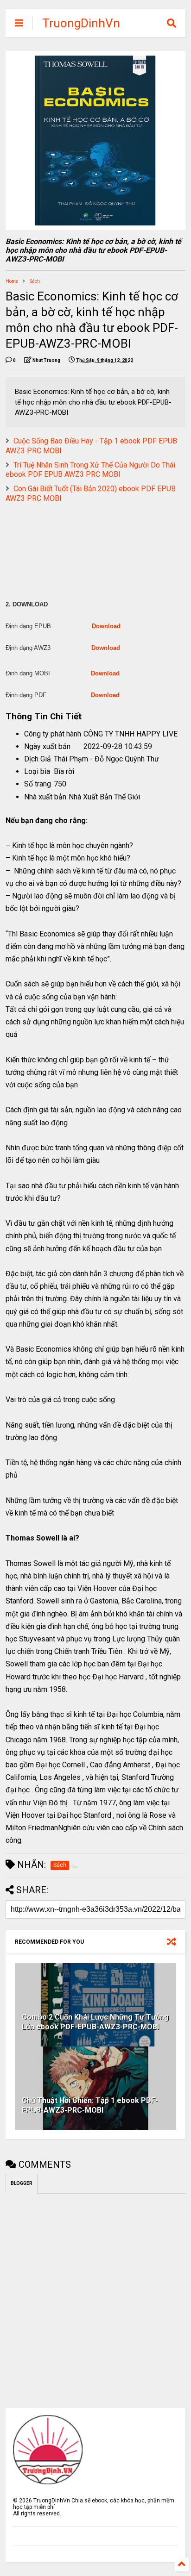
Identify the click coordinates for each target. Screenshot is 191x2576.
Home (12, 281)
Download (106, 626)
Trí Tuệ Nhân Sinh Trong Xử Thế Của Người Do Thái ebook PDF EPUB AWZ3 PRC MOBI (90, 470)
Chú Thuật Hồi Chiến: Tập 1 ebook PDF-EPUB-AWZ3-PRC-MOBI (90, 2105)
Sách (35, 281)
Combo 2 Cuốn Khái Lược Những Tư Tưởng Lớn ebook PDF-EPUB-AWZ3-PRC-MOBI (95, 2022)
